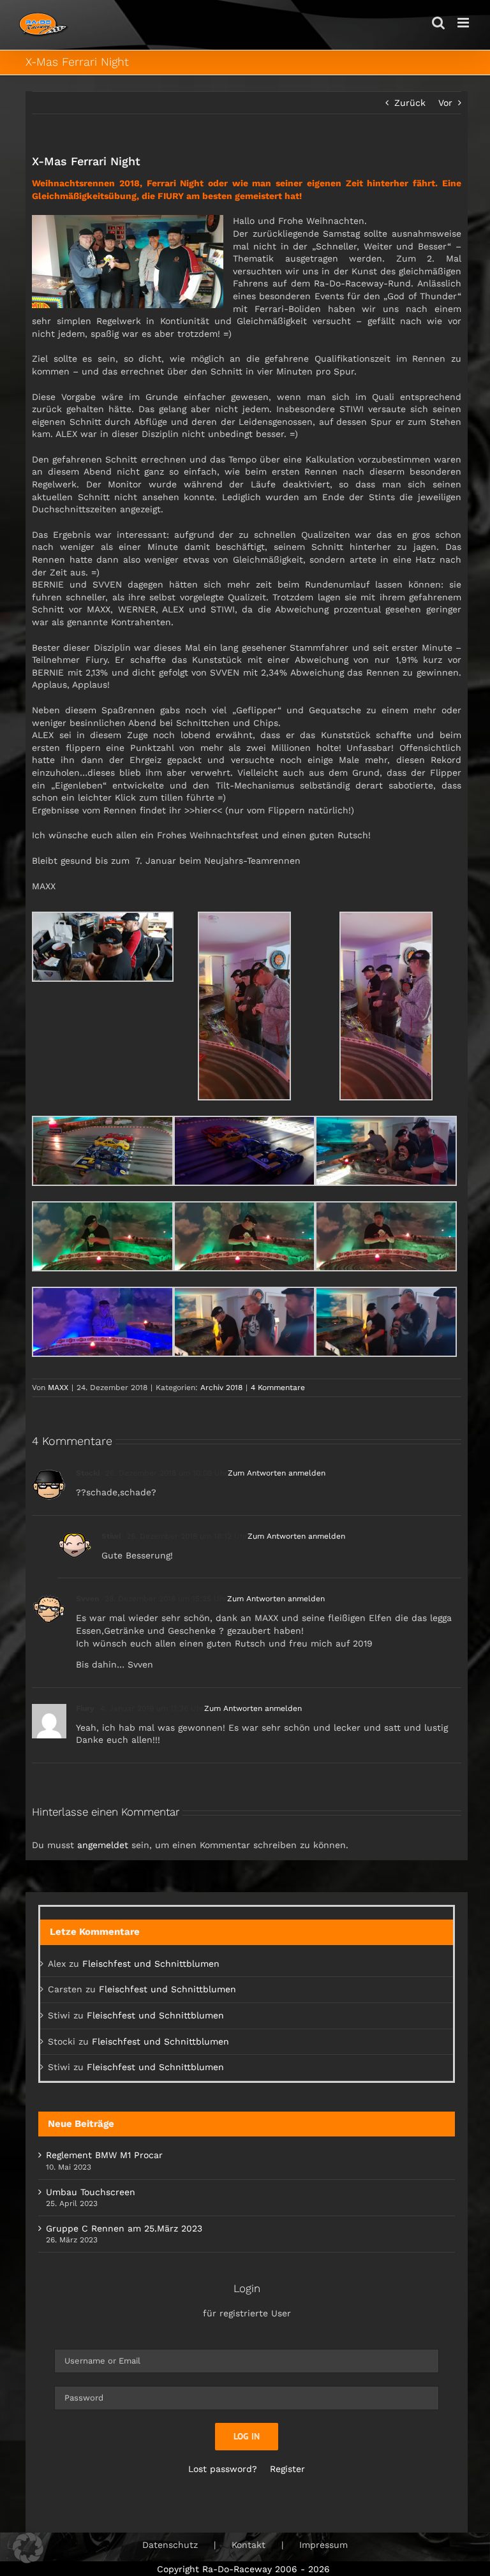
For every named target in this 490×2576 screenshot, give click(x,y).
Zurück (410, 103)
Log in (247, 2436)
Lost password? (223, 2469)
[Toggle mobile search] (438, 23)
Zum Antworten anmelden (277, 1473)
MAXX (58, 1388)
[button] (28, 2548)
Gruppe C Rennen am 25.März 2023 (124, 2228)
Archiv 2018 (221, 1388)
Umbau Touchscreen (91, 2192)
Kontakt (249, 2545)
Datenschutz (170, 2545)
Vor (445, 103)
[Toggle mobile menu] (464, 23)
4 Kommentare (278, 1388)
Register (287, 2469)
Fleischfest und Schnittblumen (151, 1964)
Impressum (323, 2545)
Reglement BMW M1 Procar (104, 2155)
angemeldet (103, 1845)
